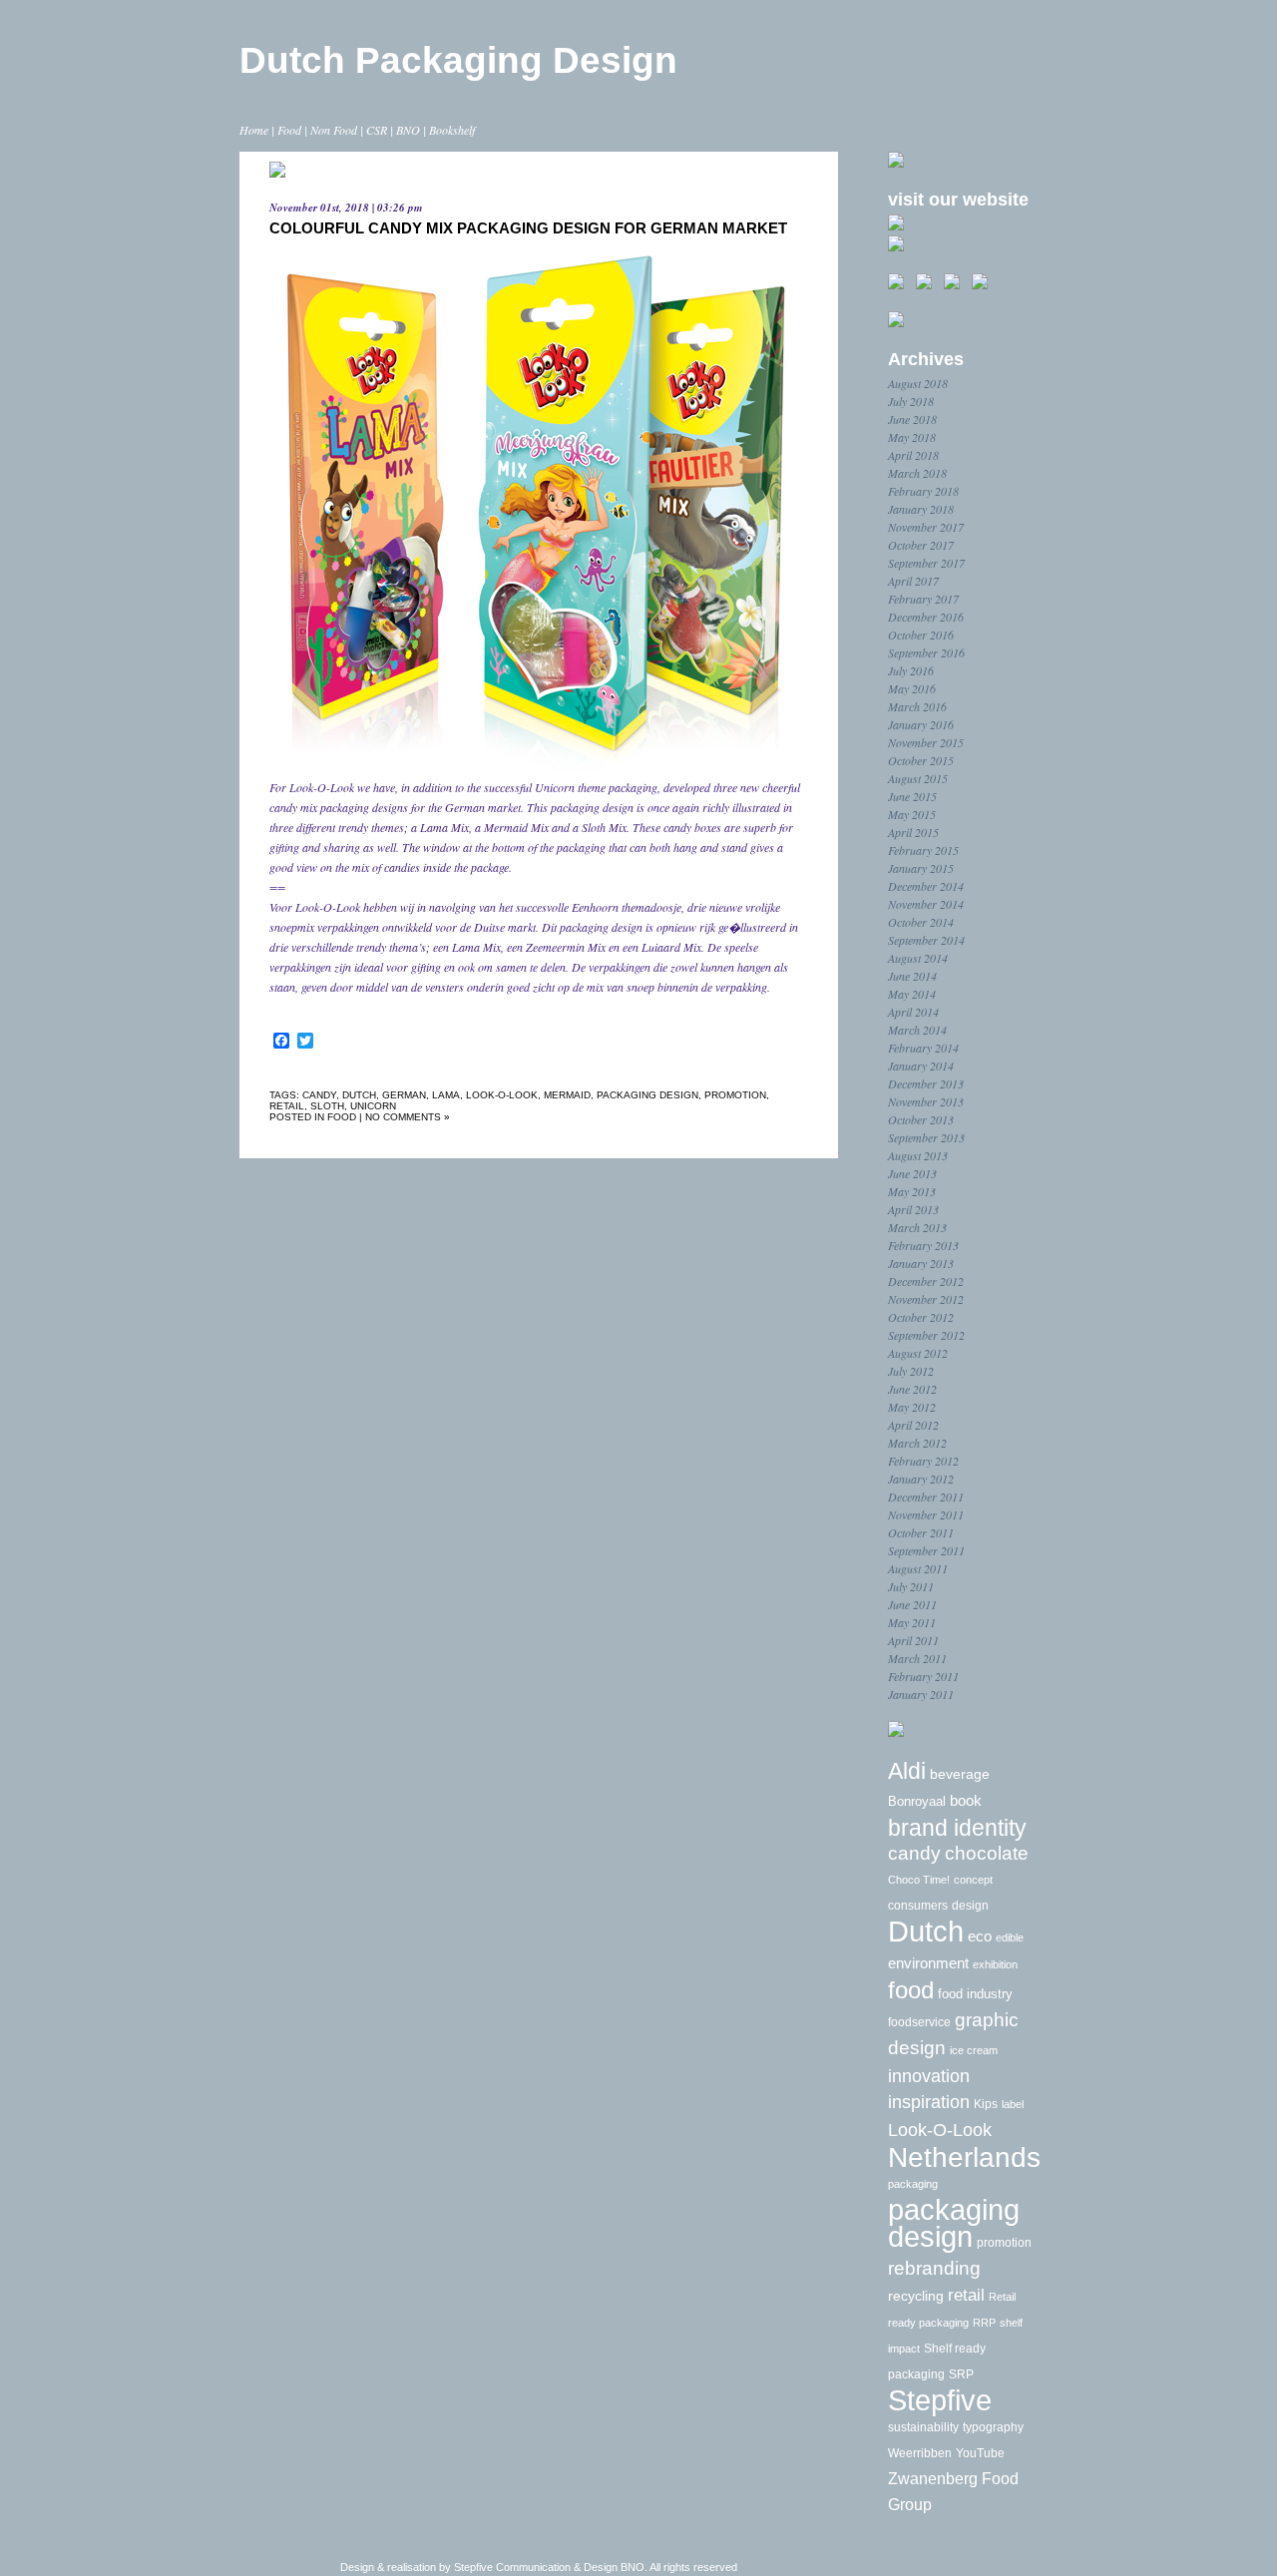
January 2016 (921, 724)
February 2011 (923, 1676)
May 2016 (912, 688)
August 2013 (918, 1155)
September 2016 (926, 652)
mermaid (567, 1095)
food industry (975, 1994)
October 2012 (921, 1317)
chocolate (987, 1853)
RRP (984, 2323)
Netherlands (964, 2157)
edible (1010, 1937)
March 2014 (917, 1030)
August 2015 (918, 778)
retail (287, 1106)
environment (928, 1963)
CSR (377, 130)
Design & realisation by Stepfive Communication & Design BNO (492, 2567)
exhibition (995, 1964)
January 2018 (921, 509)
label (1013, 2104)
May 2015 (912, 814)
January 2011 (921, 1694)
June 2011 (912, 1604)
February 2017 (923, 599)
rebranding (934, 2268)
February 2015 (923, 850)
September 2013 (926, 1137)
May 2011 (912, 1622)
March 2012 (917, 1443)
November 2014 (926, 904)
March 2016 (917, 706)
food (342, 1117)
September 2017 (926, 563)
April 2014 (913, 1012)
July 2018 (911, 401)
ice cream (974, 2050)
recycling (916, 2296)
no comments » (408, 1117)
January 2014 (921, 1066)
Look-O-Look (502, 1095)
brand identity (957, 1828)
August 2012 (918, 1353)
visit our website (958, 200)
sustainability (923, 2427)
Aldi (907, 1771)
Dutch (359, 1095)
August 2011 (918, 1568)
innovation (929, 2076)
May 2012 (912, 1407)
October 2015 (921, 760)
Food (289, 130)
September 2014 (926, 940)
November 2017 (926, 527)
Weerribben (920, 2453)
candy (319, 1095)
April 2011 (913, 1640)
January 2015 (921, 868)
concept (973, 1880)
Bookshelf (452, 130)
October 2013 (921, 1119)
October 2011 (921, 1532)
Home (254, 130)
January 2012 (921, 1479)
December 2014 (926, 886)
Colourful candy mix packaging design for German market (528, 228)
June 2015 (912, 796)
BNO (408, 130)
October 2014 (921, 922)
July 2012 (911, 1371)
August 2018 (918, 383)
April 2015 (913, 832)
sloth (327, 1106)
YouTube (980, 2453)
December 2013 (926, 1083)
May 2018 (912, 437)
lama (446, 1095)
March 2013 (917, 1227)
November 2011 (926, 1514)
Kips (986, 2104)
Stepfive (940, 2400)
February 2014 (923, 1048)
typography (993, 2427)
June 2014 (912, 976)
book (966, 1800)
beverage (960, 1774)
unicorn (373, 1106)
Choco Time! (919, 1880)
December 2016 (926, 617)
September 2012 (926, 1335)
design (970, 1906)
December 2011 (926, 1497)
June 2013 (912, 1173)
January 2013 (921, 1263)
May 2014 (912, 994)
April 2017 (913, 581)
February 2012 (923, 1461)
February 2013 (923, 1245)
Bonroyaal (917, 1801)
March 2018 (917, 473)
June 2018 (912, 419)
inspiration (929, 2102)
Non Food (334, 130)
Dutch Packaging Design (458, 60)
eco (980, 1936)
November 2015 (926, 742)
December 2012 (926, 1281)
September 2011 (926, 1550)
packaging (913, 2184)
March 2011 (917, 1658)
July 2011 (911, 1586)
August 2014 (918, 958)
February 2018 (923, 491)
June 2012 (912, 1389)
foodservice (919, 2022)
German (404, 1095)
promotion (735, 1095)
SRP (961, 2374)
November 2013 (926, 1101)
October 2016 (921, 635)
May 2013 (912, 1191)
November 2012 (926, 1299)
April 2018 (913, 455)
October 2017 (921, 545)
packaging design (647, 1095)
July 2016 (911, 670)
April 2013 (913, 1209)
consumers (918, 1906)
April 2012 (913, 1425)
